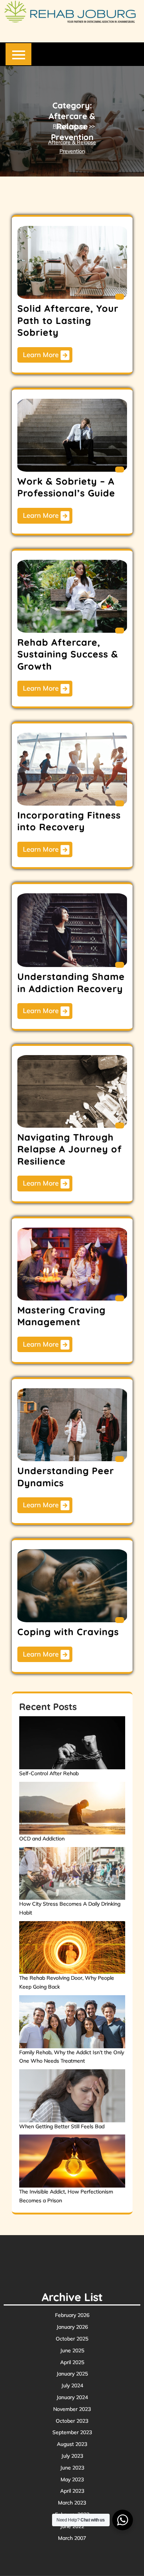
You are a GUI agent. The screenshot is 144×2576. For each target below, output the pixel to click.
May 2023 (72, 2479)
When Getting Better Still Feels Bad (62, 2126)
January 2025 (72, 2374)
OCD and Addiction (42, 1839)
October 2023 (72, 2421)
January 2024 (72, 2397)
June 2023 (72, 2468)
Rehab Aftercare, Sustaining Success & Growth (68, 654)
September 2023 (72, 2432)
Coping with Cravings (68, 1632)
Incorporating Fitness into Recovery (69, 821)
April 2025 (72, 2362)
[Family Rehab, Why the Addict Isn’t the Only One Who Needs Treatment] (72, 2022)
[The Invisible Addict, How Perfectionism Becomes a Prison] (72, 2161)
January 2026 (72, 2327)
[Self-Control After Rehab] (72, 1743)
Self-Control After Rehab (49, 1773)
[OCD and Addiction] (72, 1808)
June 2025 (72, 2350)
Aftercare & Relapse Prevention (72, 147)
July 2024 (72, 2385)
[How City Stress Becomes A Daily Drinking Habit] (72, 1874)
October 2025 (72, 2339)
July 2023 (72, 2456)
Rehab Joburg (69, 126)
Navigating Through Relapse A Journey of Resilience (70, 1149)
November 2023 (72, 2409)
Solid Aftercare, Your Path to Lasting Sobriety (68, 320)
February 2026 (72, 2315)
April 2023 (72, 2491)
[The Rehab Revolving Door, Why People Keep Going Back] (72, 1948)
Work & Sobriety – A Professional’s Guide (66, 487)
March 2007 (72, 2538)
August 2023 (72, 2444)
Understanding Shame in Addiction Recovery (71, 982)
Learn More (42, 355)
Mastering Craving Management (61, 1316)
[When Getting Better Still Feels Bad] (72, 2096)
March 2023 (72, 2503)
